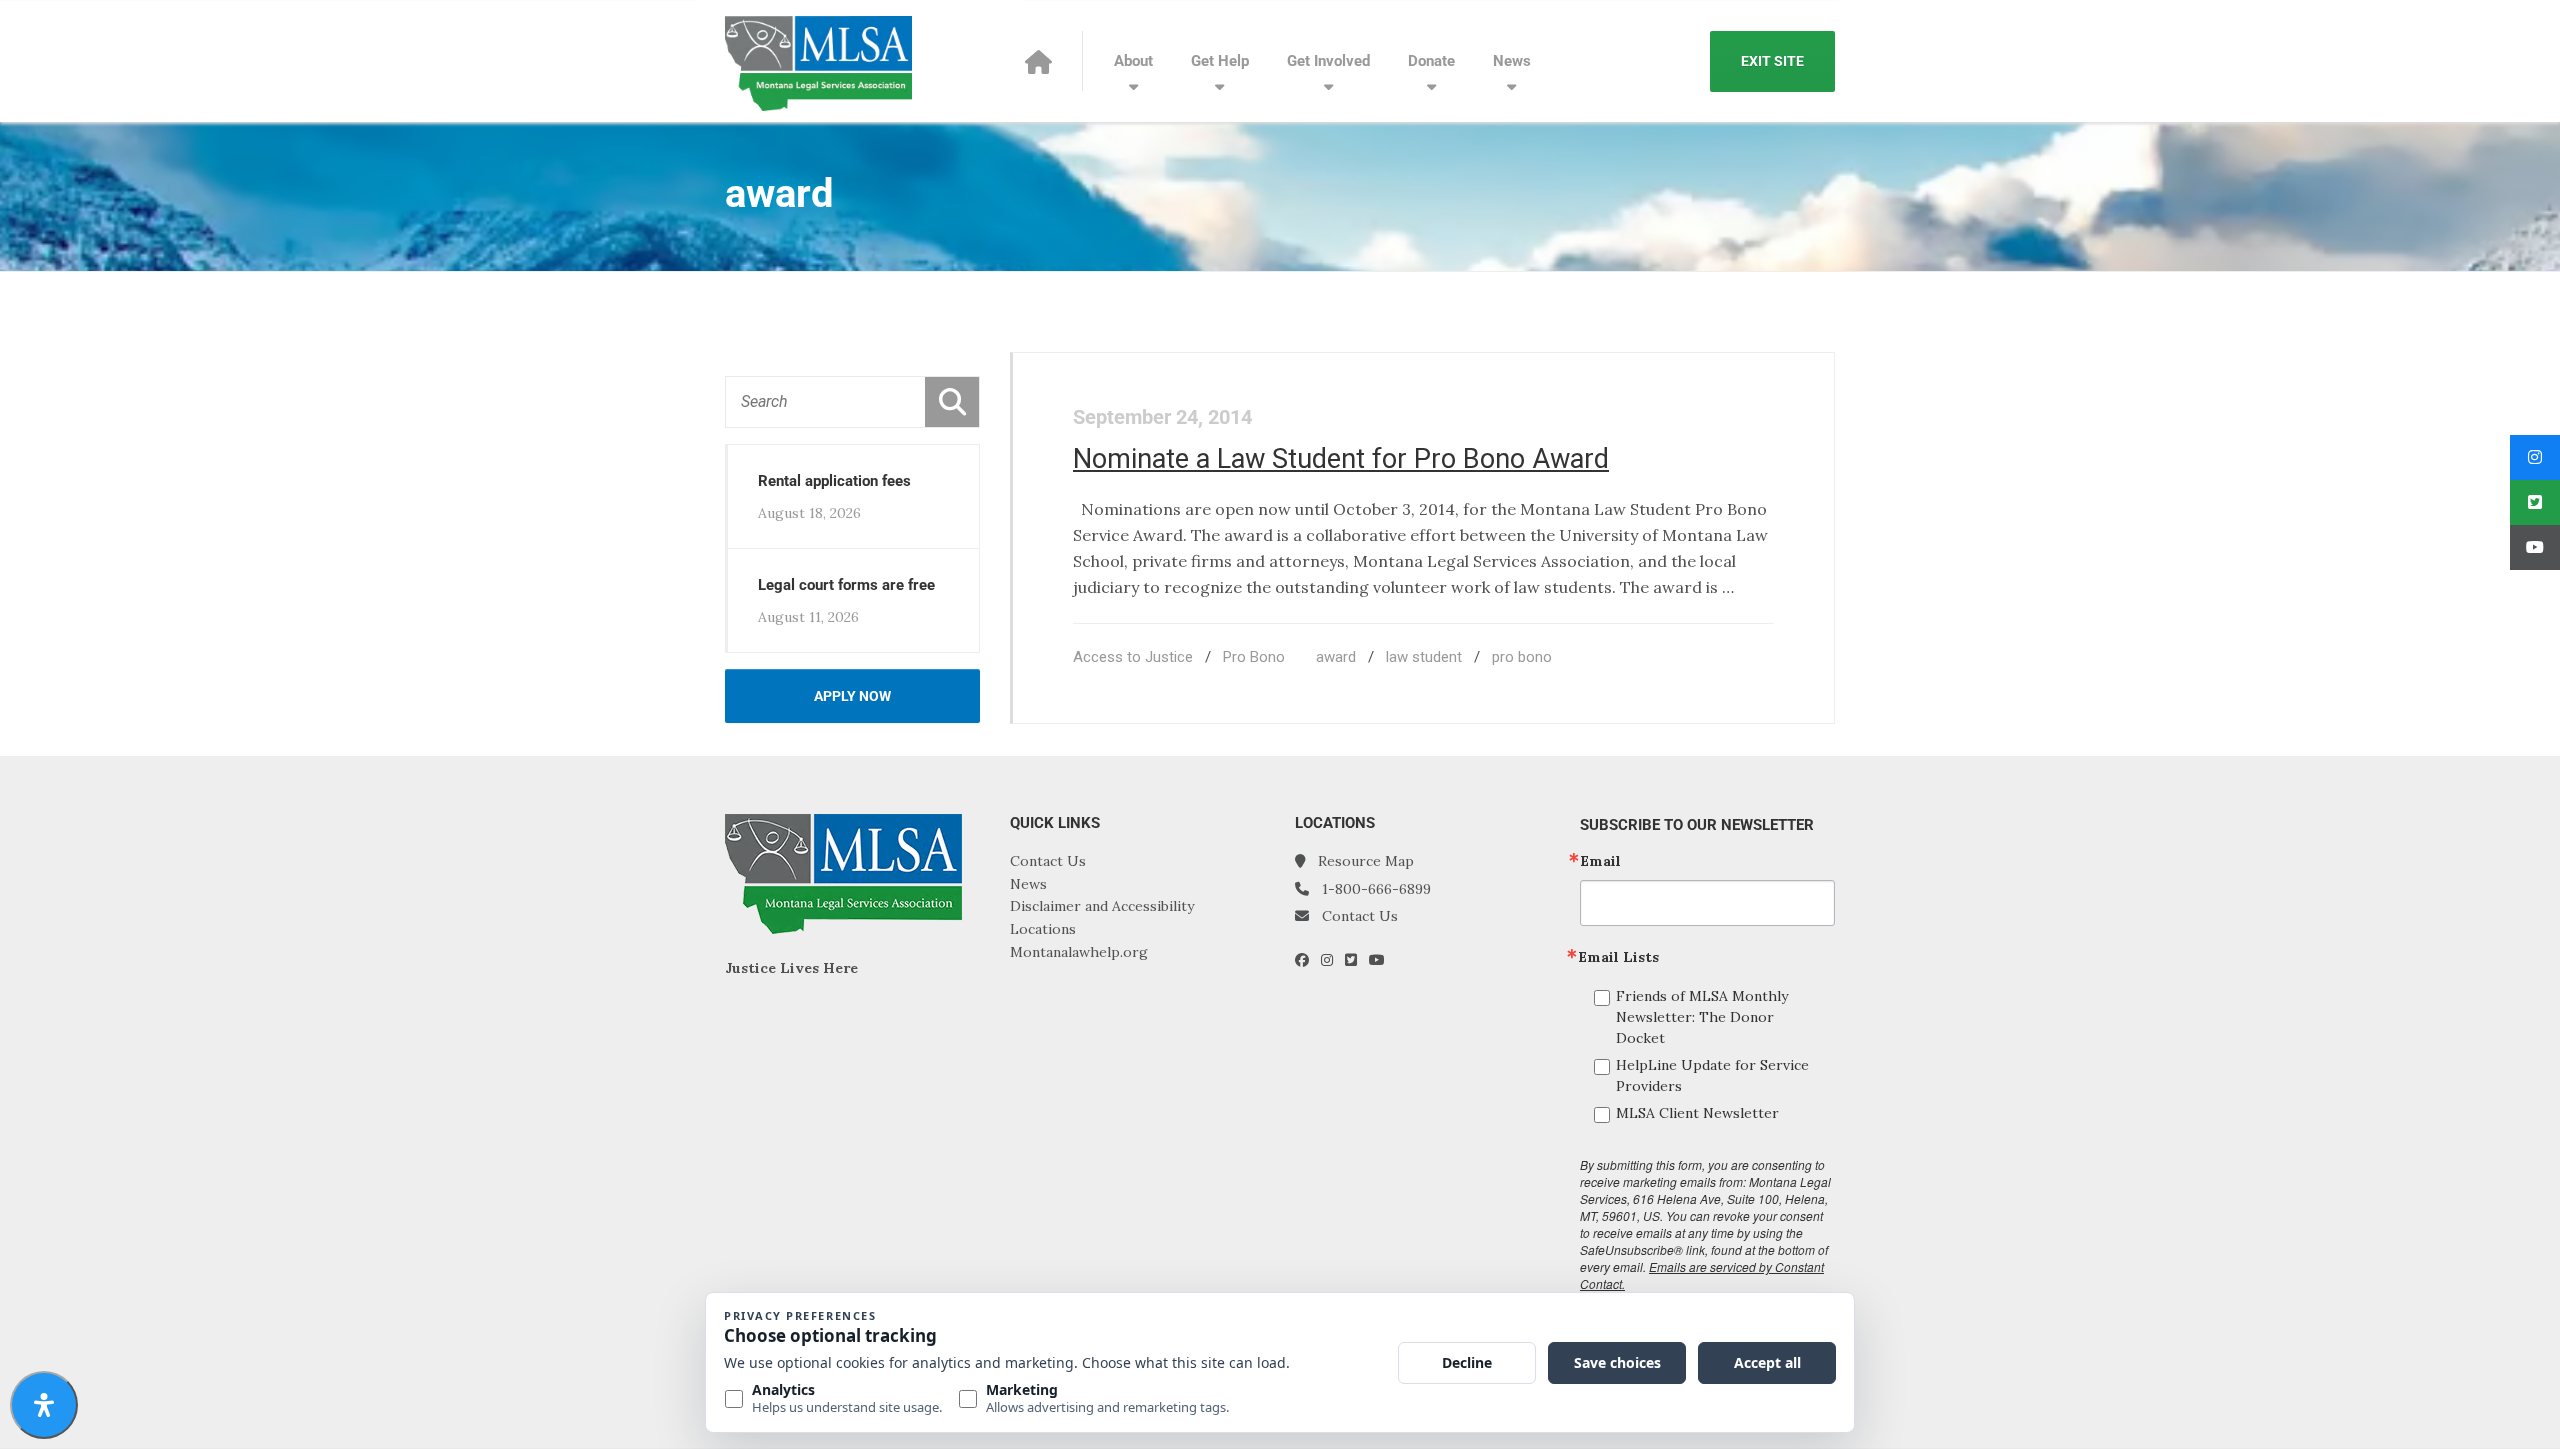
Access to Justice (1133, 657)
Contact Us (1048, 861)
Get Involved (1328, 61)
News (1512, 61)
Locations (1043, 929)
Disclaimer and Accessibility (1102, 906)
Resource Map (1366, 861)
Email (1600, 861)
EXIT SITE (1772, 61)
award (1336, 657)
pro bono (1522, 657)
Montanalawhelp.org (1079, 952)
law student (1424, 657)
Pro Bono (1254, 657)
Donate (1431, 61)
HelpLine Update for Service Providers (1712, 1075)
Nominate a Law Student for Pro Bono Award (1341, 459)
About (1133, 61)
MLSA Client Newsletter (1697, 1113)
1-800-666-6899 (1376, 889)
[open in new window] (1308, 960)
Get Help (1220, 61)
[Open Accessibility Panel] (44, 1405)
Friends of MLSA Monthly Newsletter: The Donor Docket (1702, 1017)
